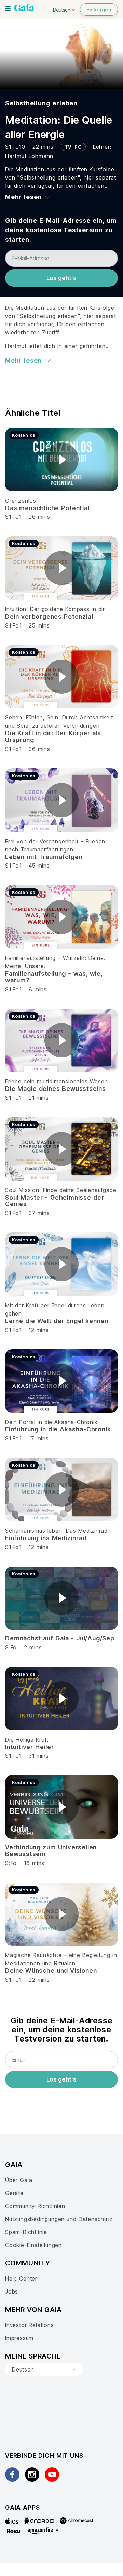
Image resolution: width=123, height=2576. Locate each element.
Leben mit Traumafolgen (44, 857)
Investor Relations (30, 2325)
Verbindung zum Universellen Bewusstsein (51, 1851)
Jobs (12, 2291)
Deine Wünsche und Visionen (51, 1971)
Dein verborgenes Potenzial (49, 616)
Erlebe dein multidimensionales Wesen (57, 1081)
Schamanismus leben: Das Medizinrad (56, 1531)
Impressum (19, 2338)
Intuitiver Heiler (30, 1747)
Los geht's (61, 278)
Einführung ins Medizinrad (46, 1538)
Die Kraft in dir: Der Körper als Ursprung (53, 736)
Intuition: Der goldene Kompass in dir (55, 609)
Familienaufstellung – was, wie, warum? (54, 977)
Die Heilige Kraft (27, 1740)
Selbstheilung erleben (41, 103)
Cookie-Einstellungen (33, 2245)
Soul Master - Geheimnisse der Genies (54, 1201)
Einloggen (99, 9)
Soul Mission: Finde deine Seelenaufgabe (61, 1190)
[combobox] (44, 2369)
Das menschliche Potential (47, 508)
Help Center (21, 2278)
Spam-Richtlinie (26, 2232)
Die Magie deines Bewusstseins (56, 1089)
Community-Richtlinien (35, 2206)
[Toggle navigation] (8, 9)
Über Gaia (19, 2180)
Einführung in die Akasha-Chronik (58, 1429)
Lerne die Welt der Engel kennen (57, 1321)
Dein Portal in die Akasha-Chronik (51, 1422)
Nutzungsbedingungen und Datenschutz (59, 2219)
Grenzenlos (21, 501)
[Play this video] (61, 460)
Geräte (14, 2193)
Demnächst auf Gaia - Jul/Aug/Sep (60, 1638)
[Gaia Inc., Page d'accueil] (24, 9)
